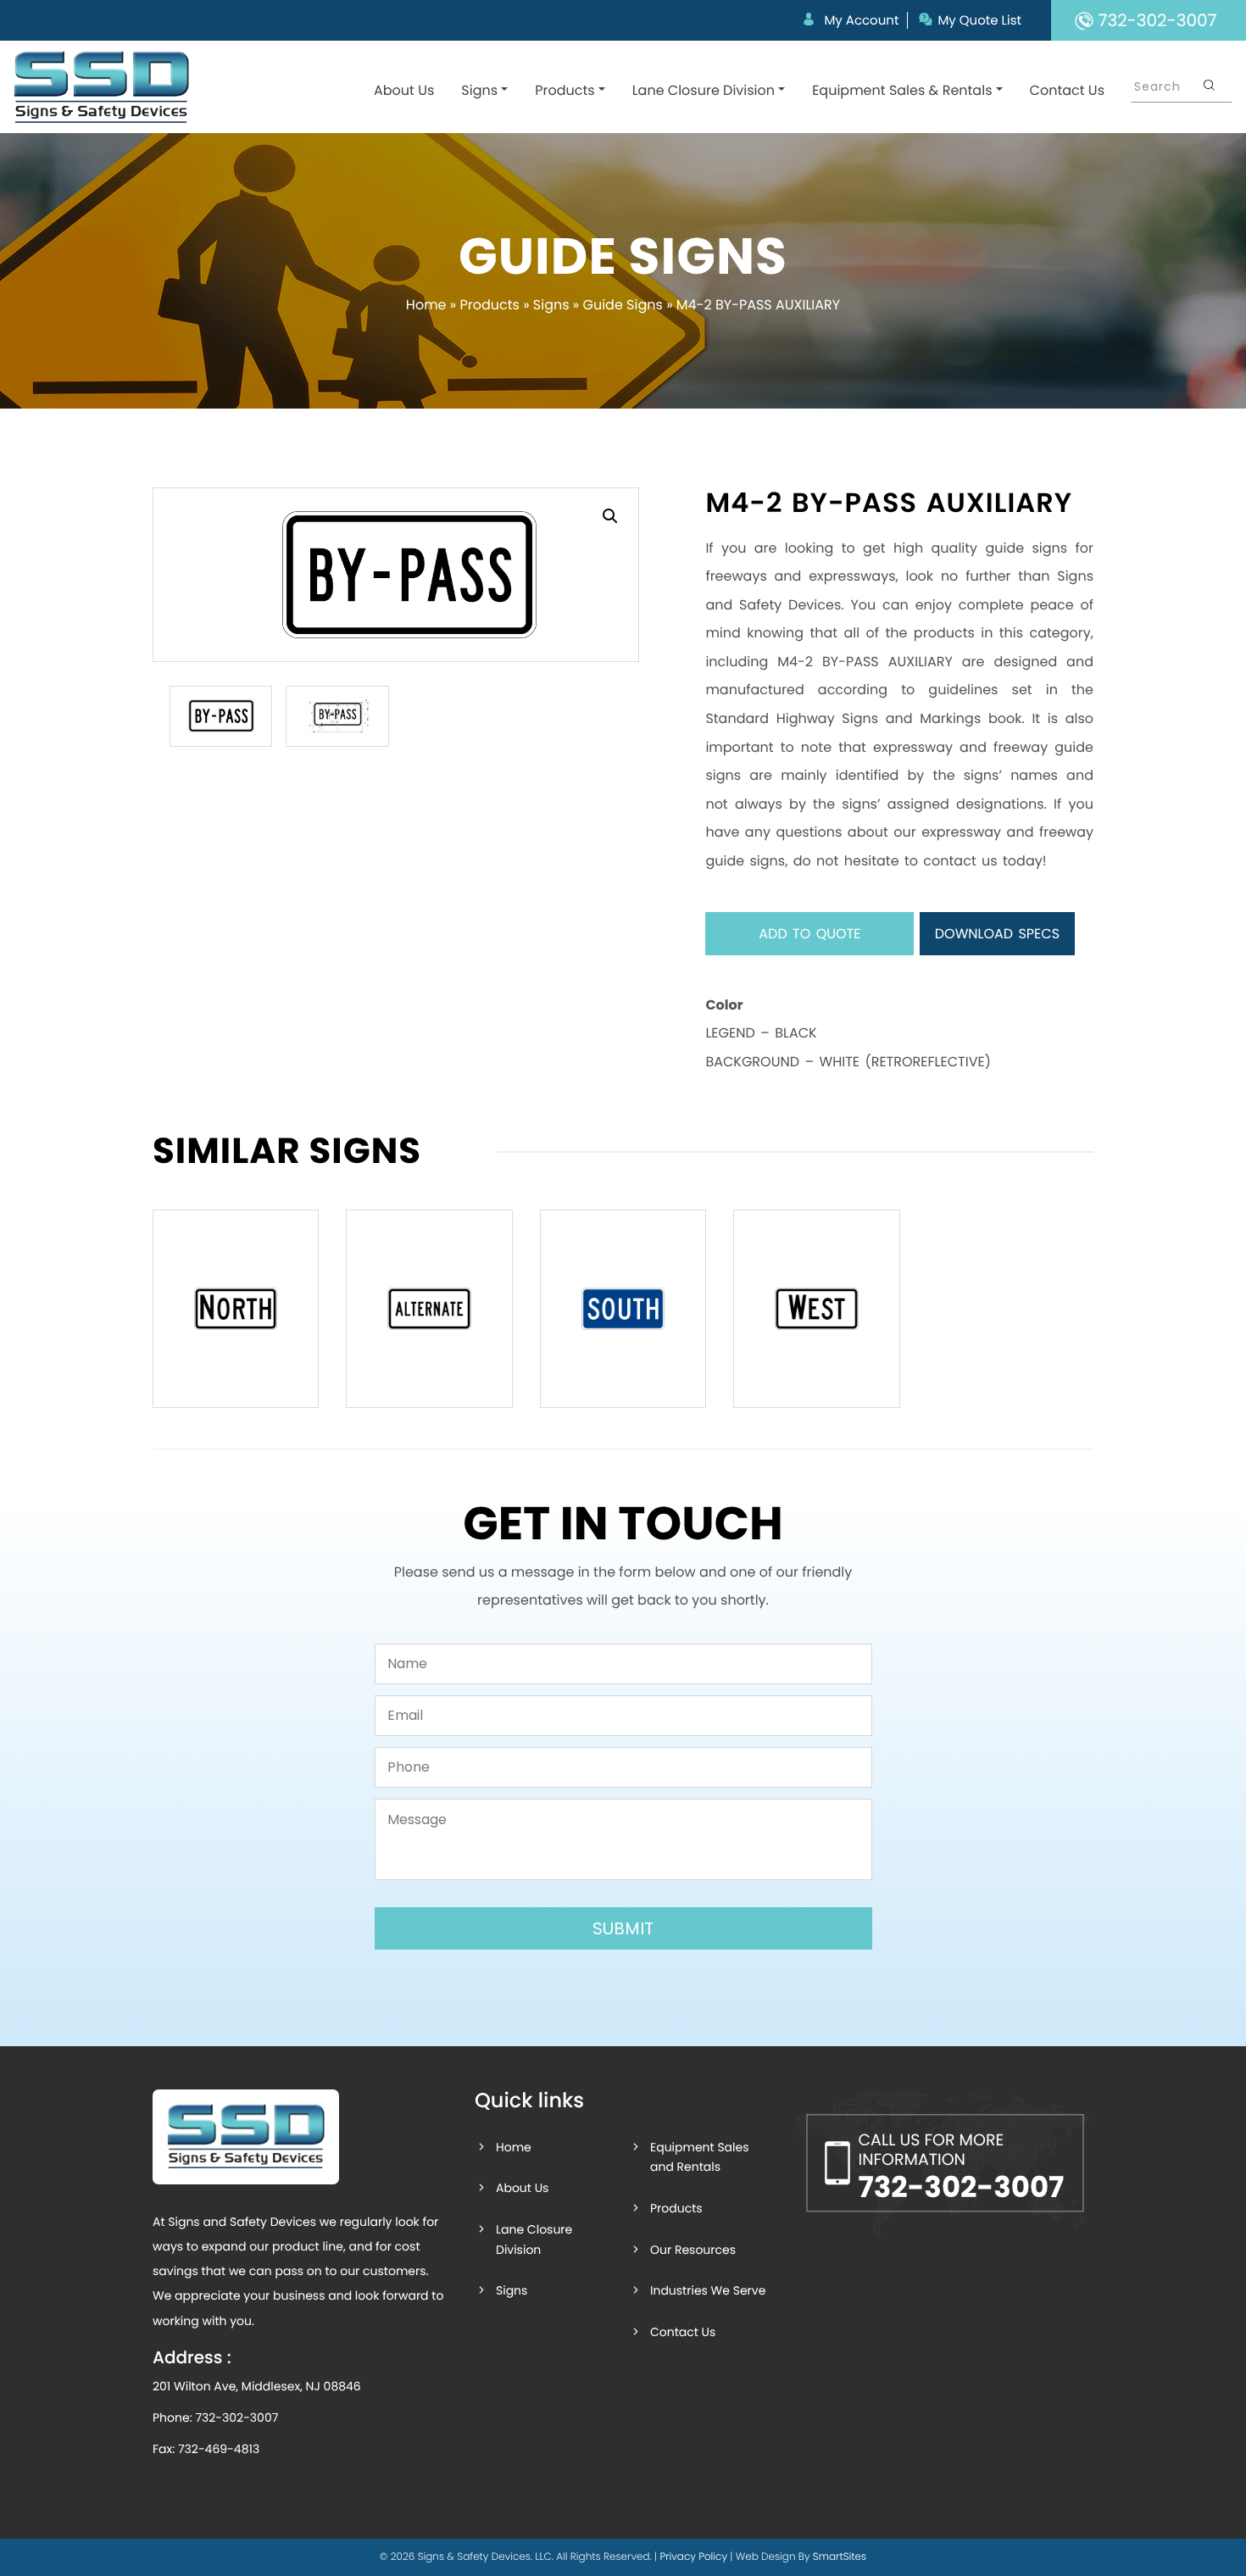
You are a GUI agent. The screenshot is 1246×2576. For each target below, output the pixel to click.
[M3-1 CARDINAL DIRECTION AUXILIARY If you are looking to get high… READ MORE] (236, 1309)
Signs (479, 90)
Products (565, 90)
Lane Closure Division (704, 90)
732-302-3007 (236, 2417)
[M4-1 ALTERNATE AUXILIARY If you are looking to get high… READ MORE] (429, 1309)
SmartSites (840, 2557)
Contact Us (1067, 90)
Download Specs (997, 934)
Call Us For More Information (961, 2168)
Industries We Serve (708, 2290)
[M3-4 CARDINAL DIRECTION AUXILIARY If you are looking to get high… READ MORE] (816, 1309)
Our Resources (693, 2250)
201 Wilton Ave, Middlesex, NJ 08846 (257, 2386)
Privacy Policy (693, 2557)
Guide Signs (622, 305)
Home (426, 305)
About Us (404, 90)
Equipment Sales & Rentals (902, 90)
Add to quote (809, 934)
